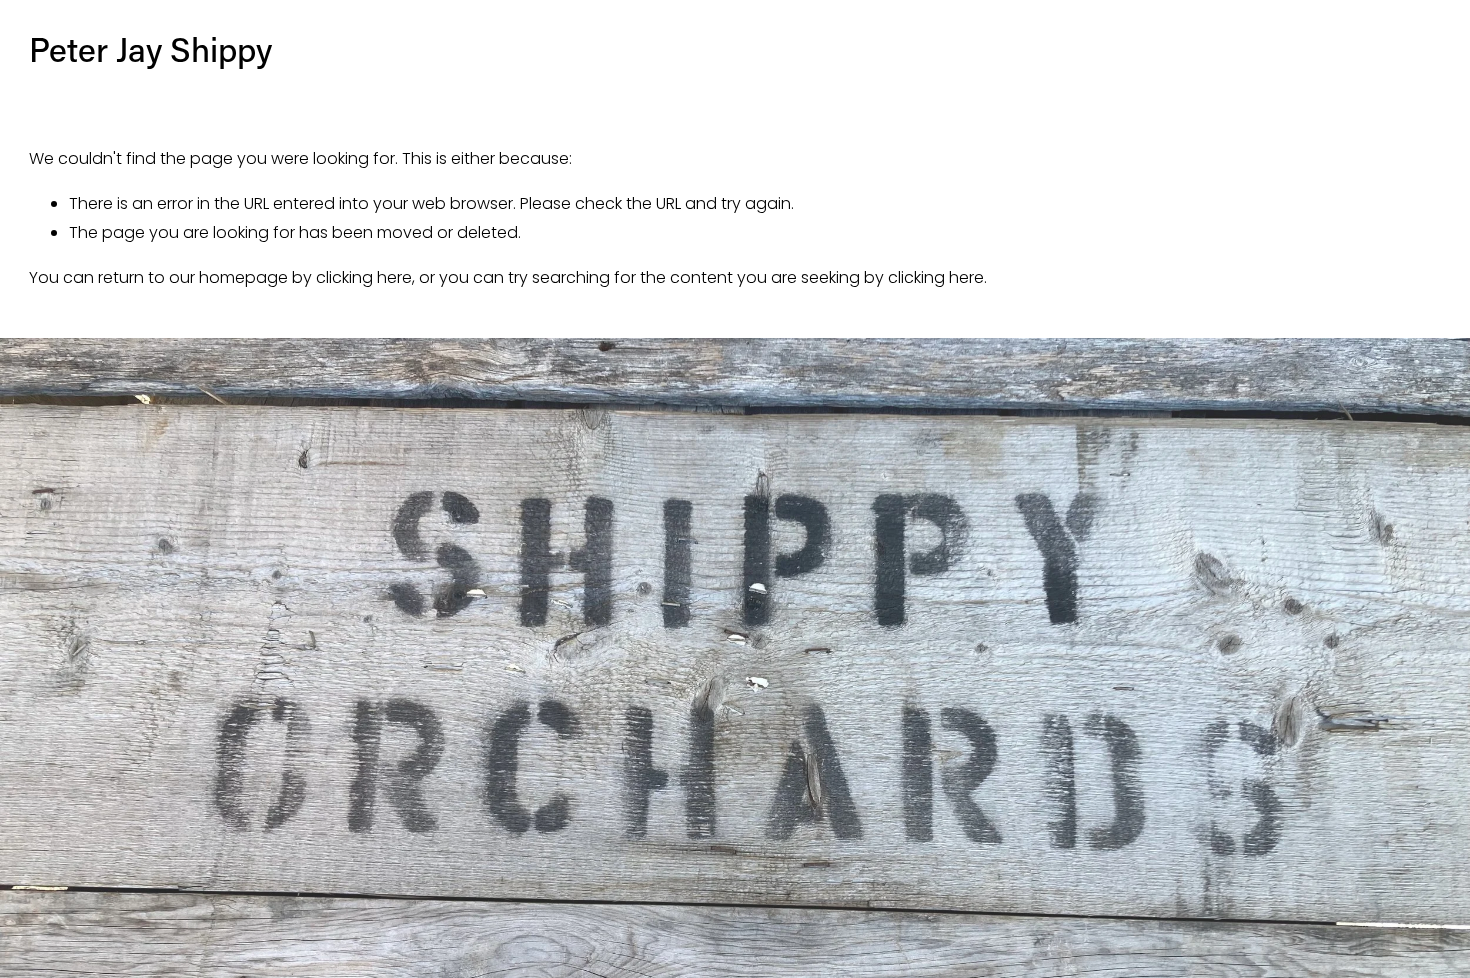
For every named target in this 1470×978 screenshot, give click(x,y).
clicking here (364, 277)
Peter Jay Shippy (150, 49)
